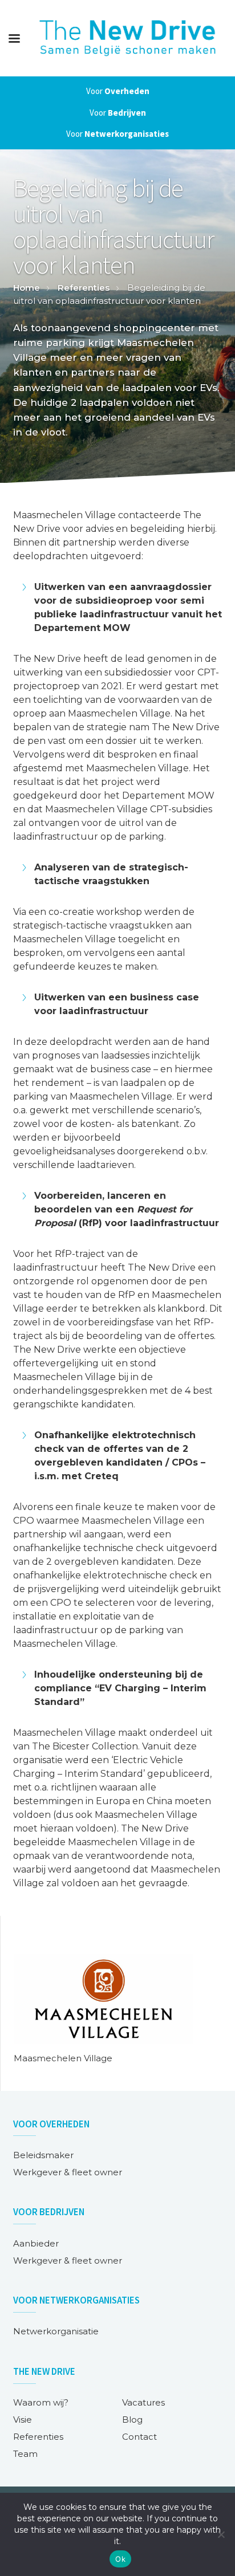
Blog (132, 2420)
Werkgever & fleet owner (68, 2172)
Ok (120, 2559)
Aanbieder (36, 2243)
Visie (23, 2420)
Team (25, 2454)
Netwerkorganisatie (56, 2331)
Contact (139, 2437)
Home (27, 288)
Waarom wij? (41, 2402)
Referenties (84, 288)
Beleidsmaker (43, 2155)
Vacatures (143, 2402)
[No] (221, 2534)
